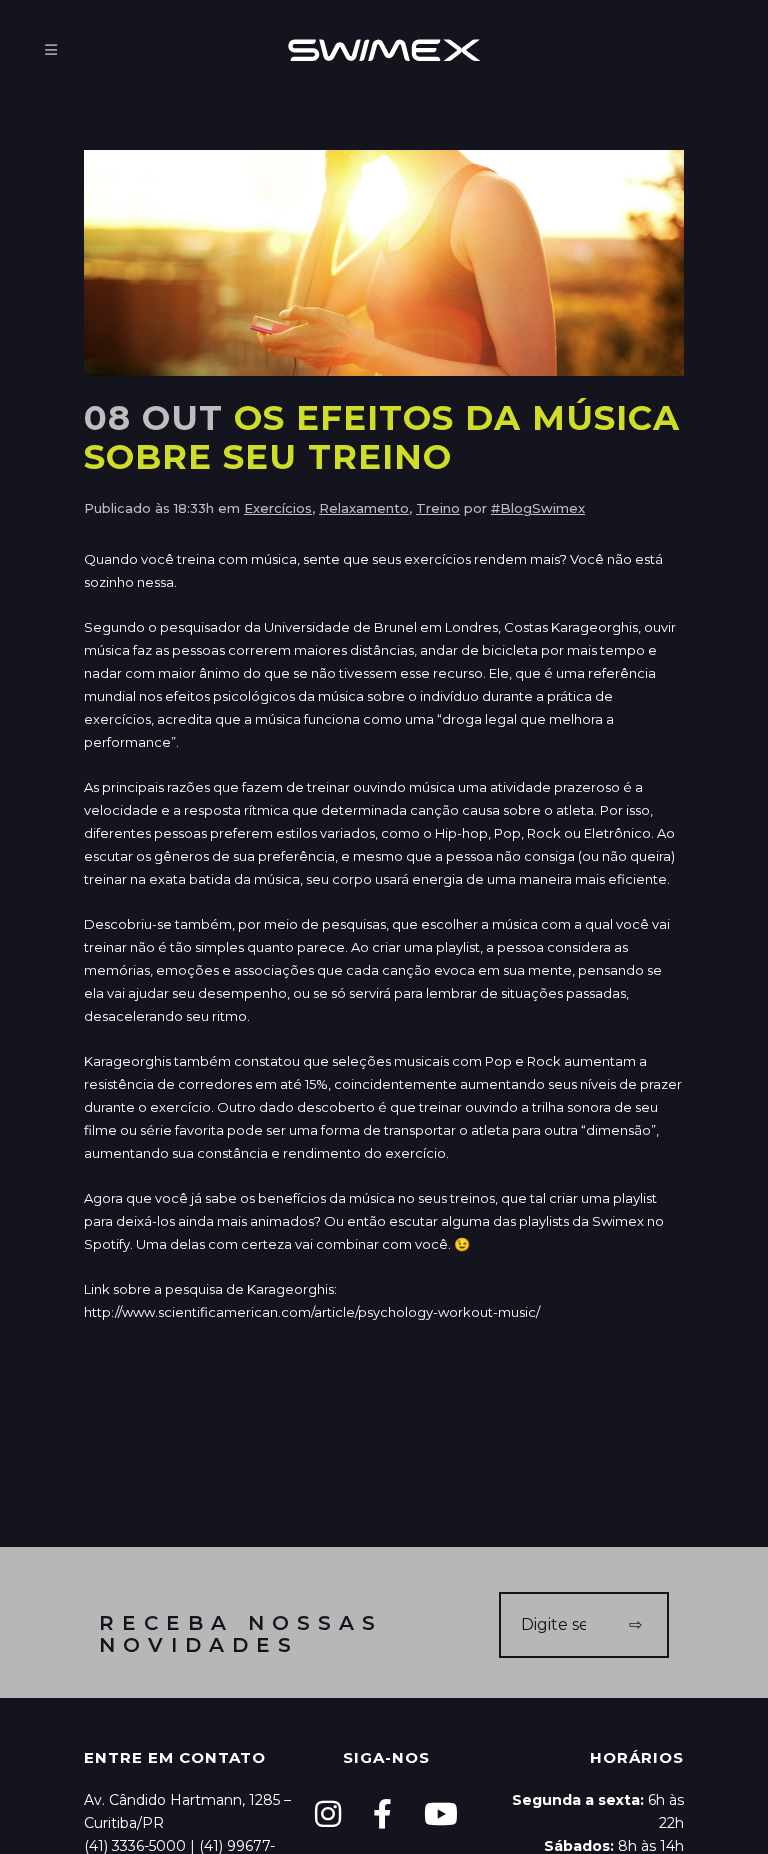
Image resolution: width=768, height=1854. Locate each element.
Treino (438, 508)
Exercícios (278, 508)
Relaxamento (364, 508)
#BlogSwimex (538, 508)
